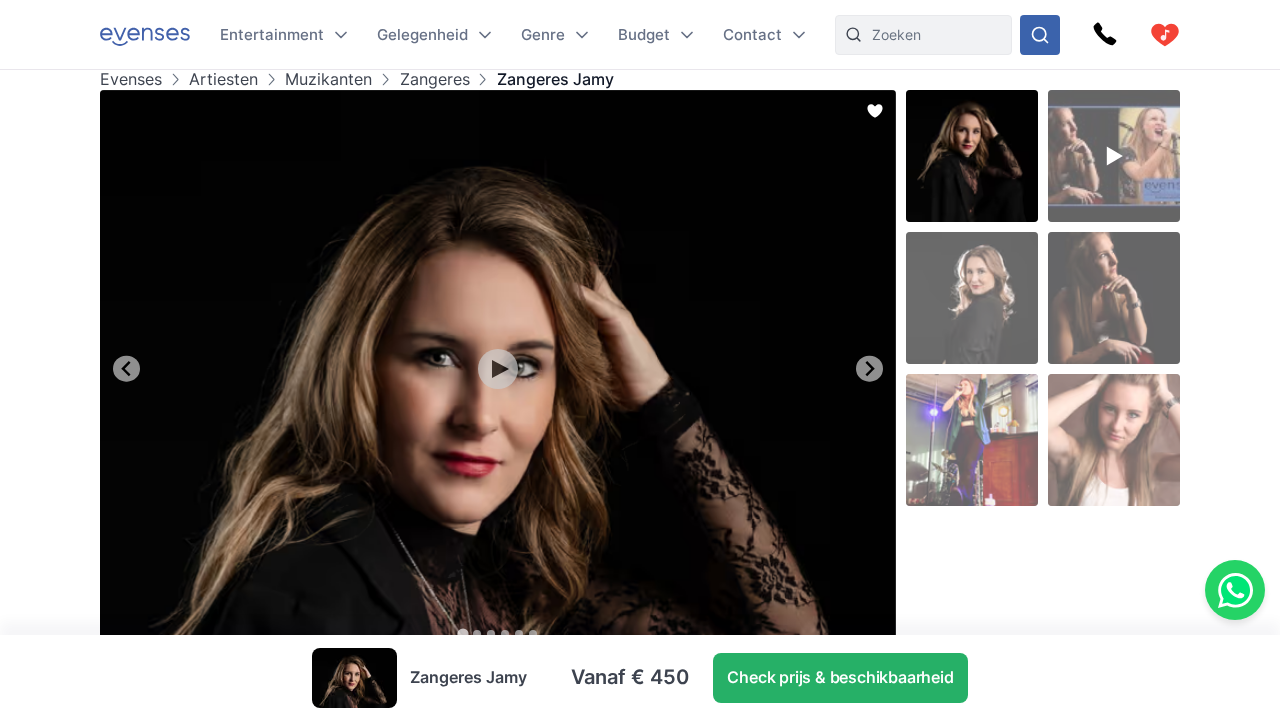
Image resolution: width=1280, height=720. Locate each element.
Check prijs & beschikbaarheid (840, 677)
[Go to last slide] (126, 368)
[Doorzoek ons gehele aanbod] (1040, 35)
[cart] (1165, 35)
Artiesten (223, 79)
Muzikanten (328, 79)
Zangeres (434, 79)
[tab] (462, 633)
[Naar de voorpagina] (145, 34)
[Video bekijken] (498, 369)
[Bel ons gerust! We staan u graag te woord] (1105, 35)
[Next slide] (869, 368)
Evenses (131, 79)
